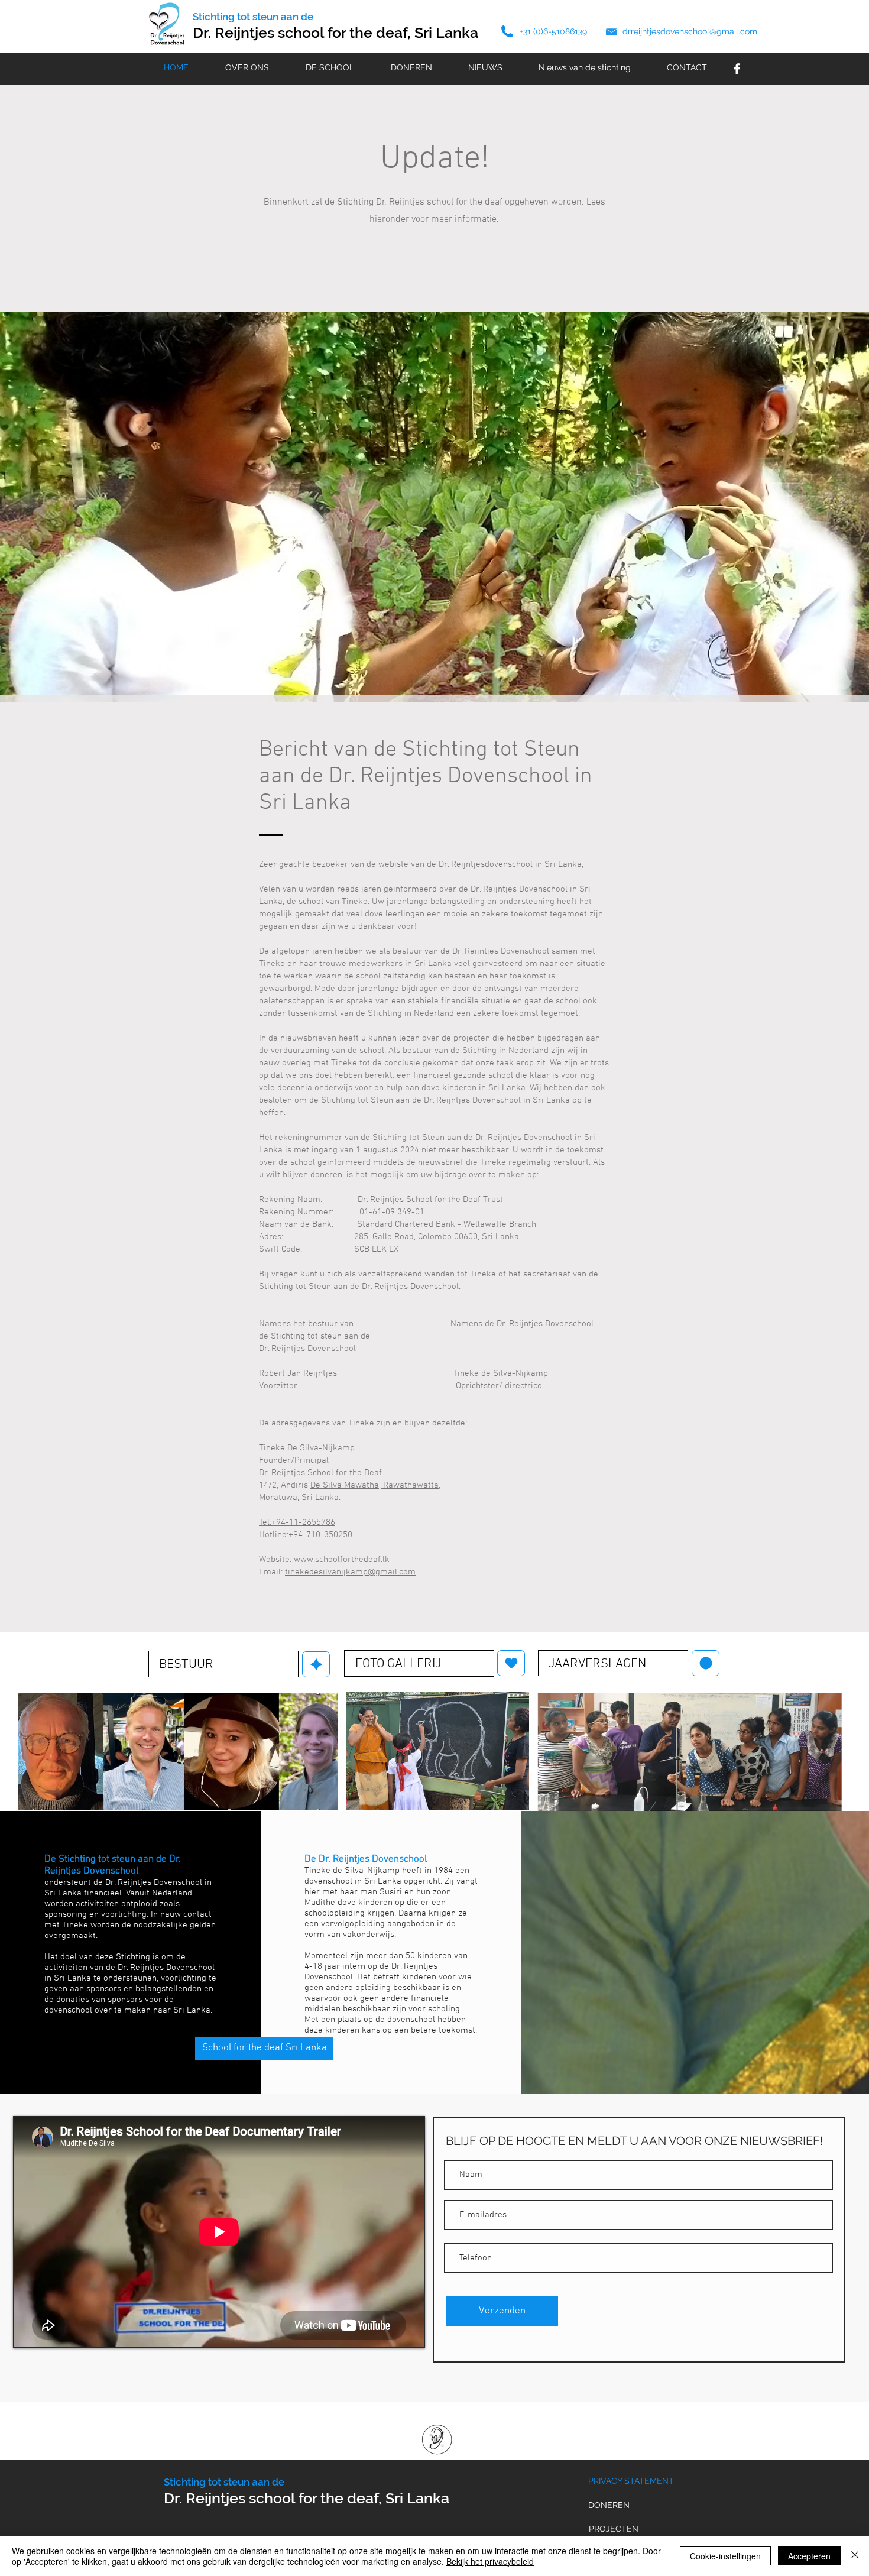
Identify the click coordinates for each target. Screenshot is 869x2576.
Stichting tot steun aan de (253, 17)
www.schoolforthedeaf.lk (342, 1560)
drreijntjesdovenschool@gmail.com (690, 31)
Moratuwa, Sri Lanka (299, 1498)
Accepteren (809, 2556)
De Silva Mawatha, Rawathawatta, (375, 1485)
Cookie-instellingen (725, 2556)
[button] (434, 507)
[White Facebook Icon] (737, 69)
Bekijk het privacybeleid (490, 2561)
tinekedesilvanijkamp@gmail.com (350, 1572)
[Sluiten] (855, 2556)
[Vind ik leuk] (316, 1664)
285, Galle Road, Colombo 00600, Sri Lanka (437, 1237)
